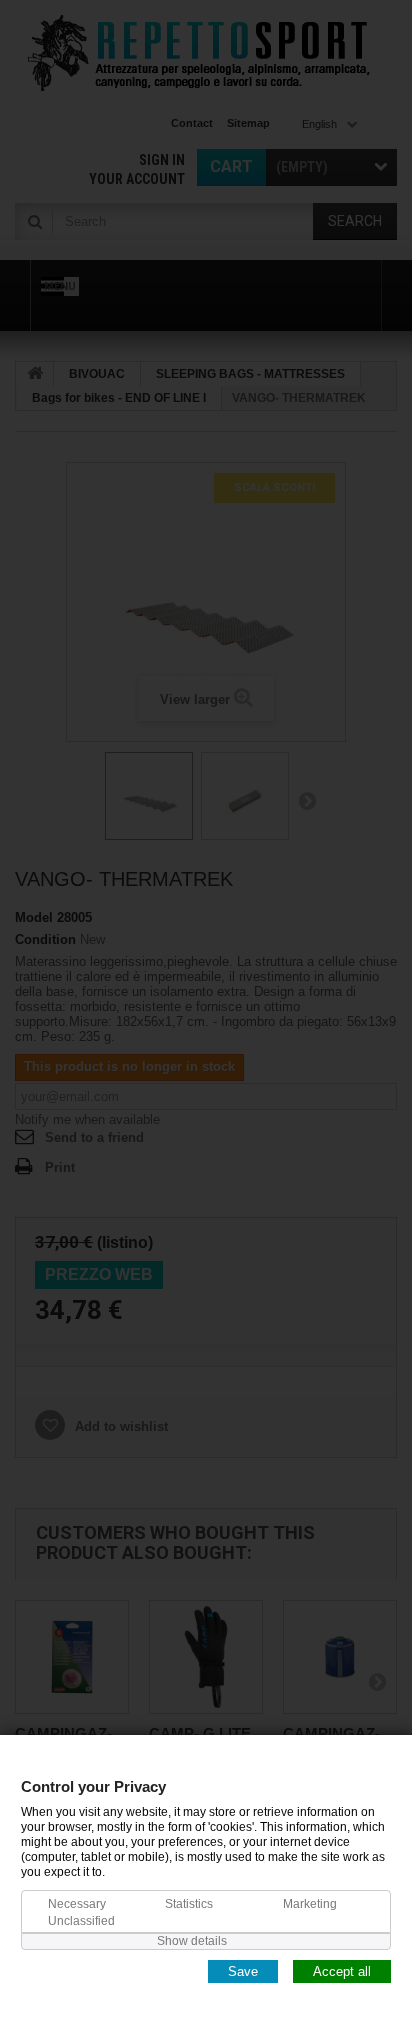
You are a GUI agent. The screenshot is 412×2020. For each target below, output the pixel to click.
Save (243, 1970)
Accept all (342, 1970)
